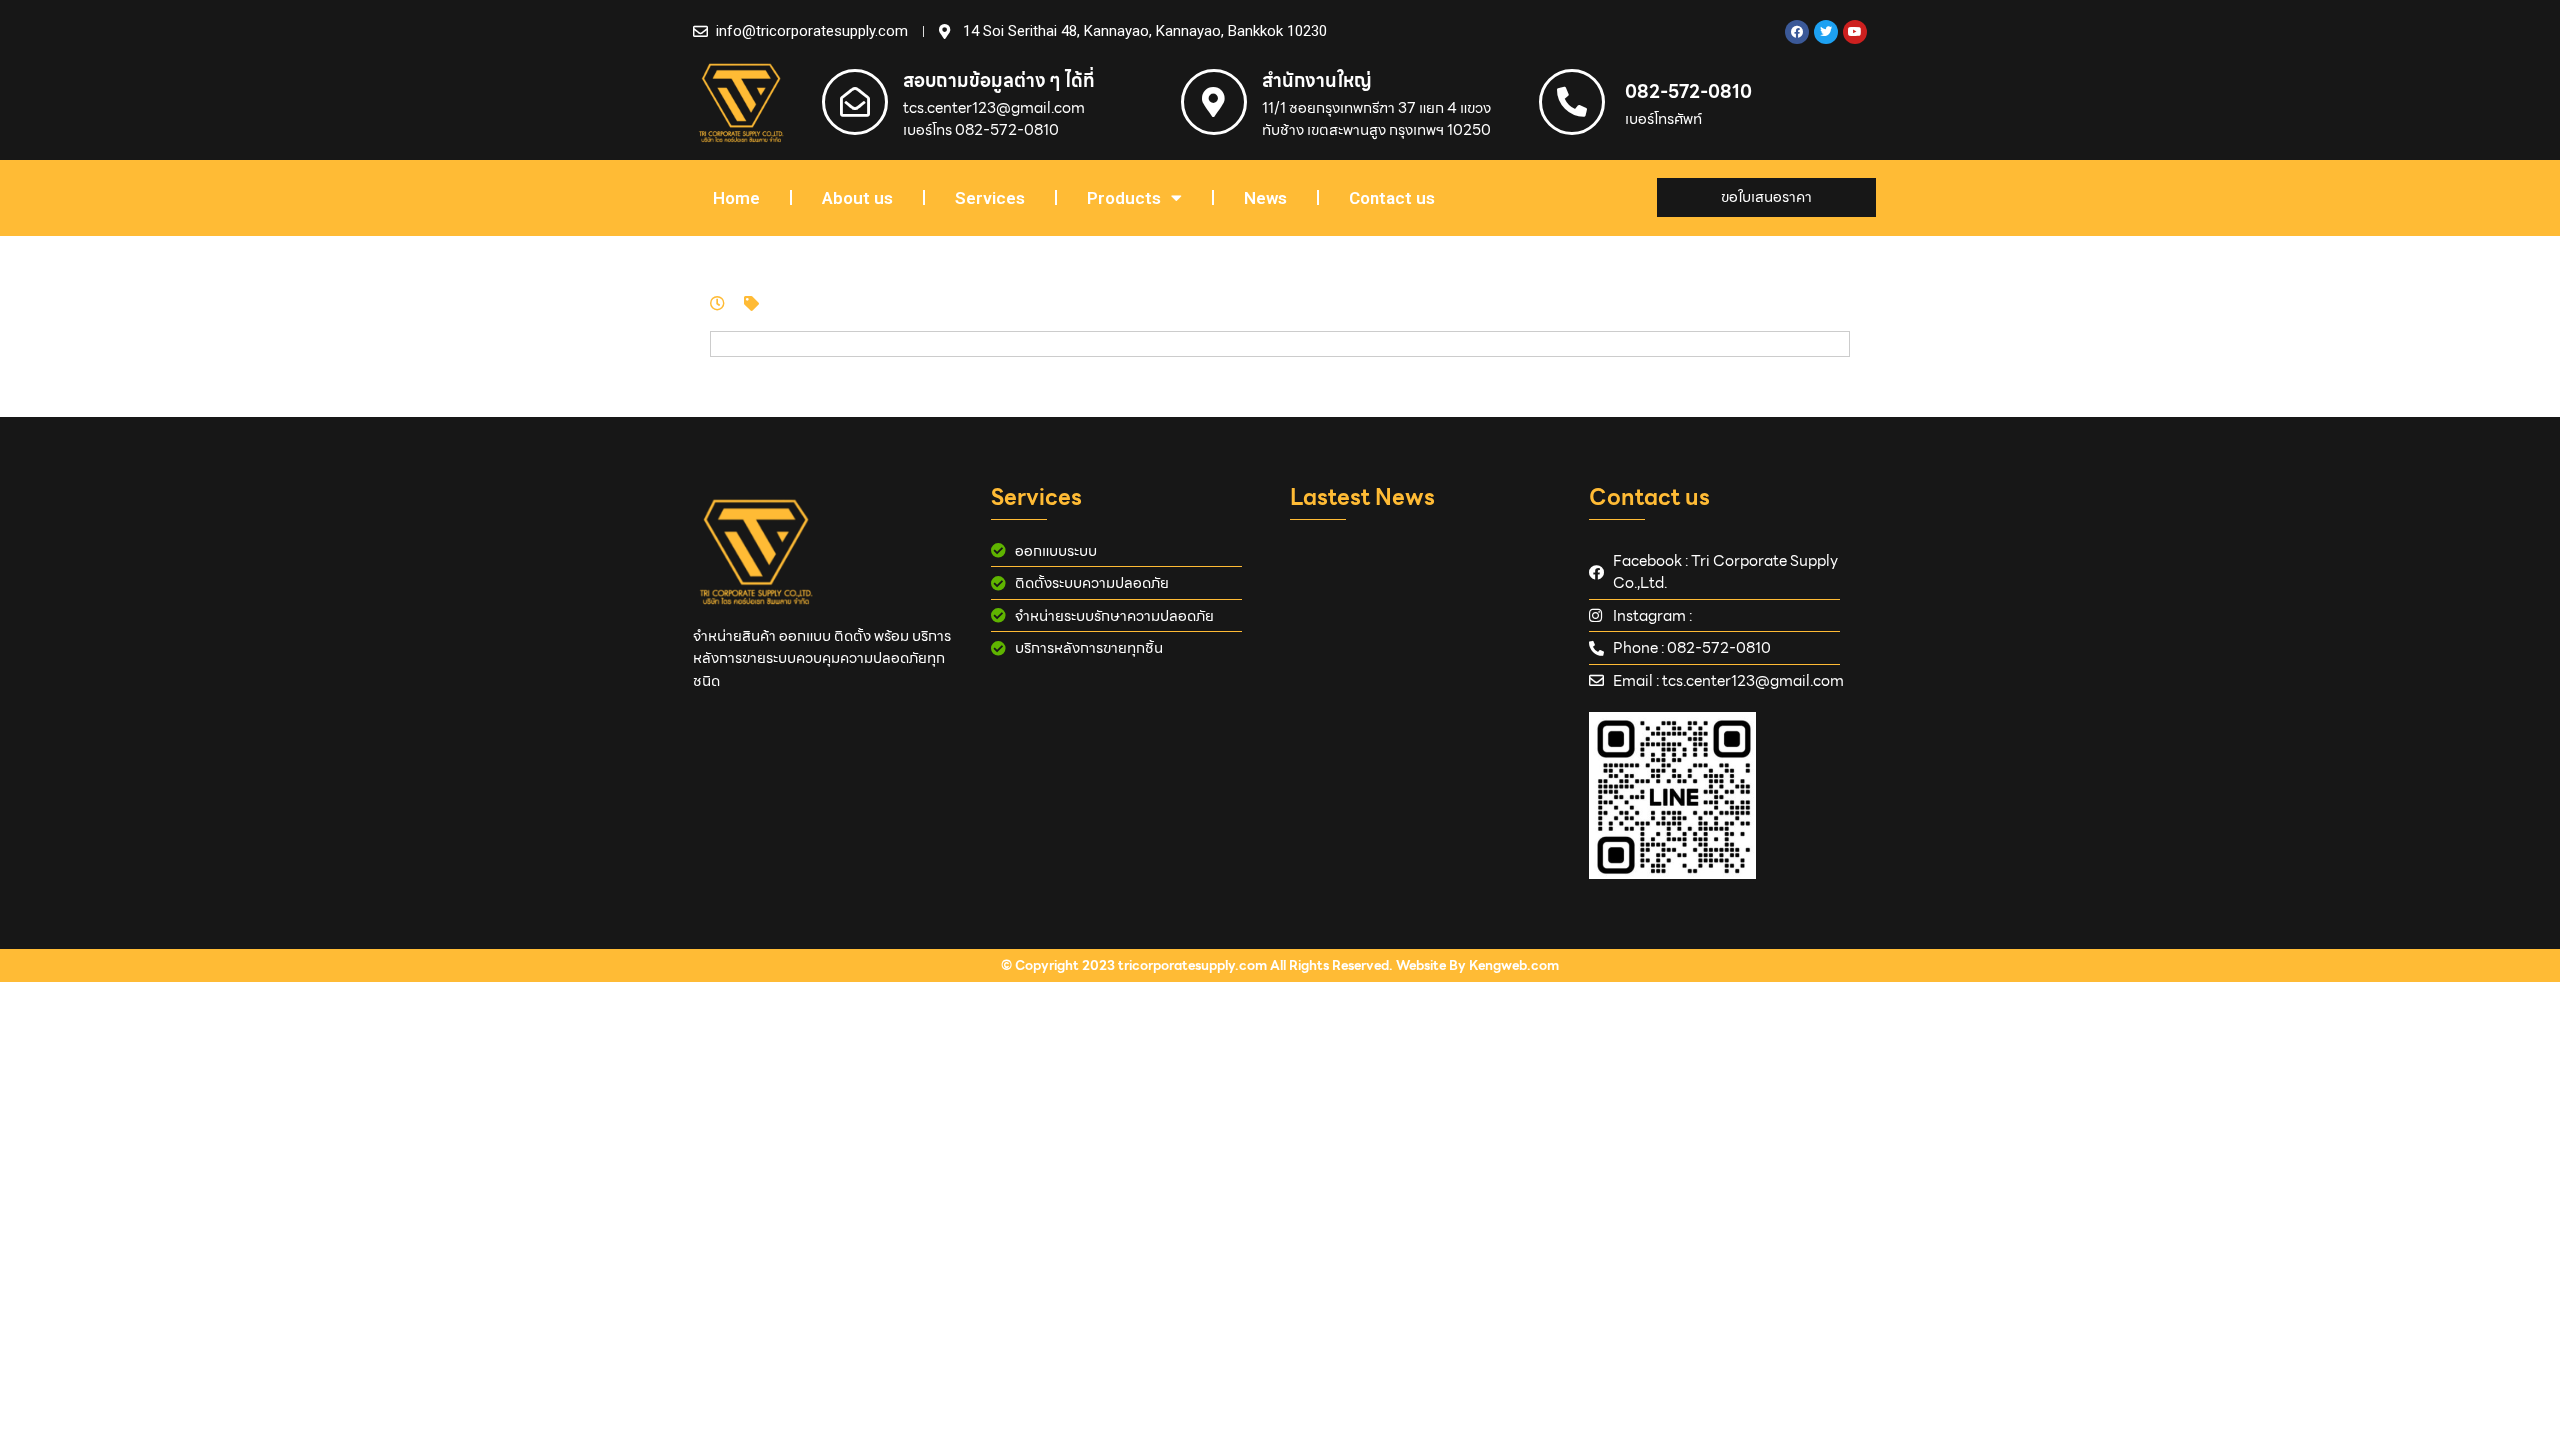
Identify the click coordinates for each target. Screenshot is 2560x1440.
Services (990, 198)
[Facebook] (1797, 32)
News (1265, 198)
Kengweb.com (1514, 965)
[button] (1766, 197)
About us (857, 198)
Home (736, 198)
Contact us (1392, 198)
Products (1124, 198)
